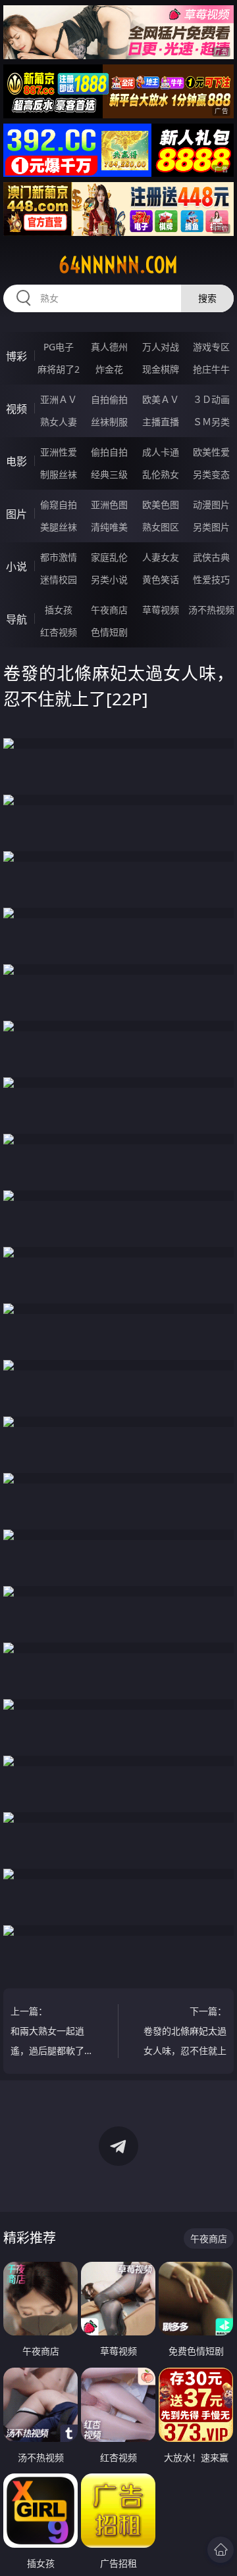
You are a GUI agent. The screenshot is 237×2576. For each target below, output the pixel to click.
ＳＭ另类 (211, 422)
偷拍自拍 (109, 452)
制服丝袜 (59, 474)
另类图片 (211, 527)
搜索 (207, 298)
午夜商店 (109, 610)
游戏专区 (211, 347)
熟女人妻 (59, 422)
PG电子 (59, 347)
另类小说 (109, 579)
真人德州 (109, 347)
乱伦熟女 (161, 474)
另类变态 (211, 474)
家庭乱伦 (109, 557)
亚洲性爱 (59, 452)
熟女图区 (161, 527)
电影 (16, 461)
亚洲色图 (109, 504)
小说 (16, 567)
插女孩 (59, 610)
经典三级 (109, 474)
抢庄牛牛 (211, 369)
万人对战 (161, 347)
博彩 (16, 356)
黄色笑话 (161, 579)
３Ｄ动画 (211, 399)
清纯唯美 (109, 527)
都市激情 (59, 557)
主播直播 (161, 422)
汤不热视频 (211, 610)
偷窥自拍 (59, 504)
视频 (16, 409)
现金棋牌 (161, 369)
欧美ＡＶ (161, 399)
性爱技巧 (211, 579)
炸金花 (109, 369)
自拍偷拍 (109, 399)
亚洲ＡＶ (59, 399)
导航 (16, 619)
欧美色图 (161, 504)
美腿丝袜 (59, 527)
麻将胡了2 (59, 369)
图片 (16, 514)
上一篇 (47, 2033)
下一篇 (185, 2033)
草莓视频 (161, 610)
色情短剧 (109, 632)
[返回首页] (221, 2550)
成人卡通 (161, 452)
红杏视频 (59, 632)
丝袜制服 (109, 422)
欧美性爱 (211, 452)
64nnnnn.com (118, 265)
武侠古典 (211, 557)
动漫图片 (211, 504)
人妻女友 (161, 557)
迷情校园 (59, 579)
